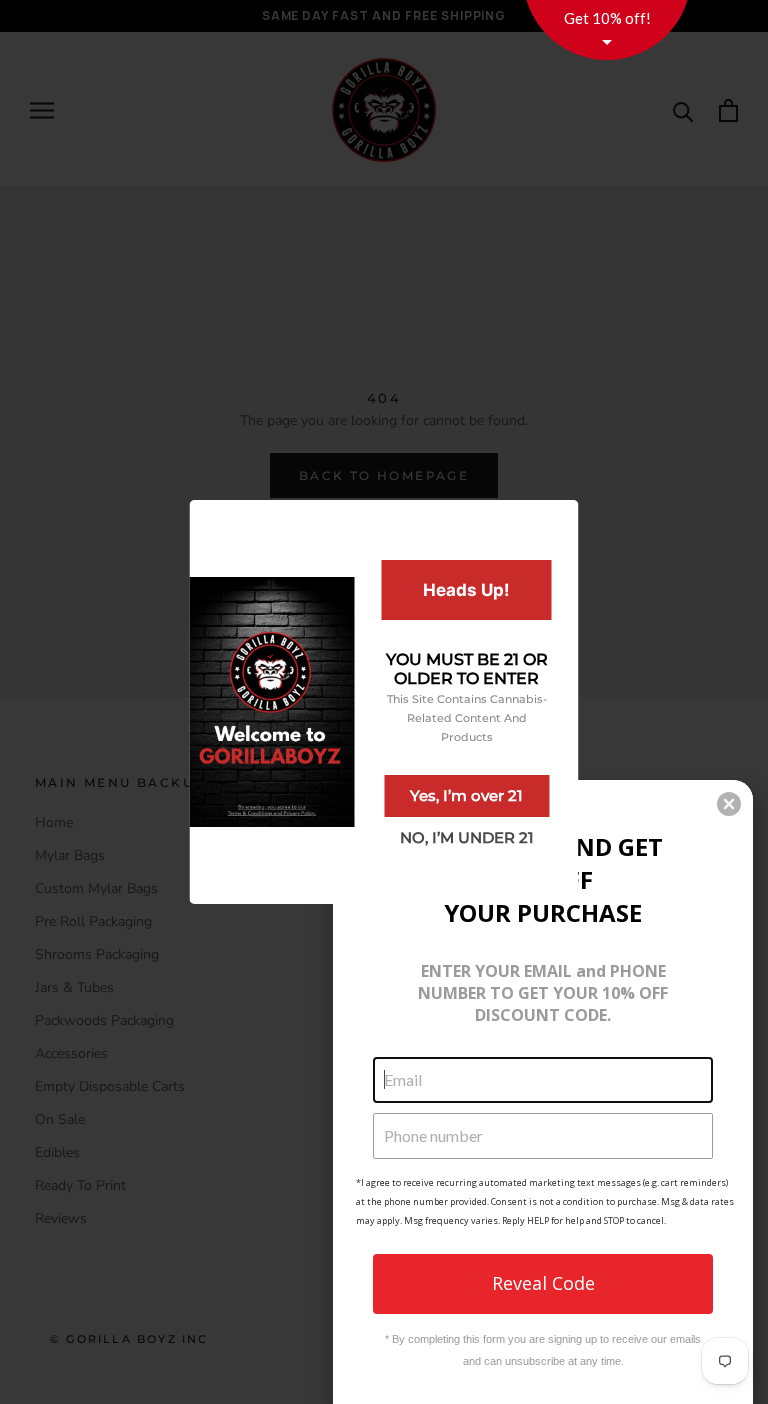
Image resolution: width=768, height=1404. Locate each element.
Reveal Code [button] (543, 1283)
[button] (729, 804)
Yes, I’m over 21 (466, 795)
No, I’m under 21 (467, 837)
